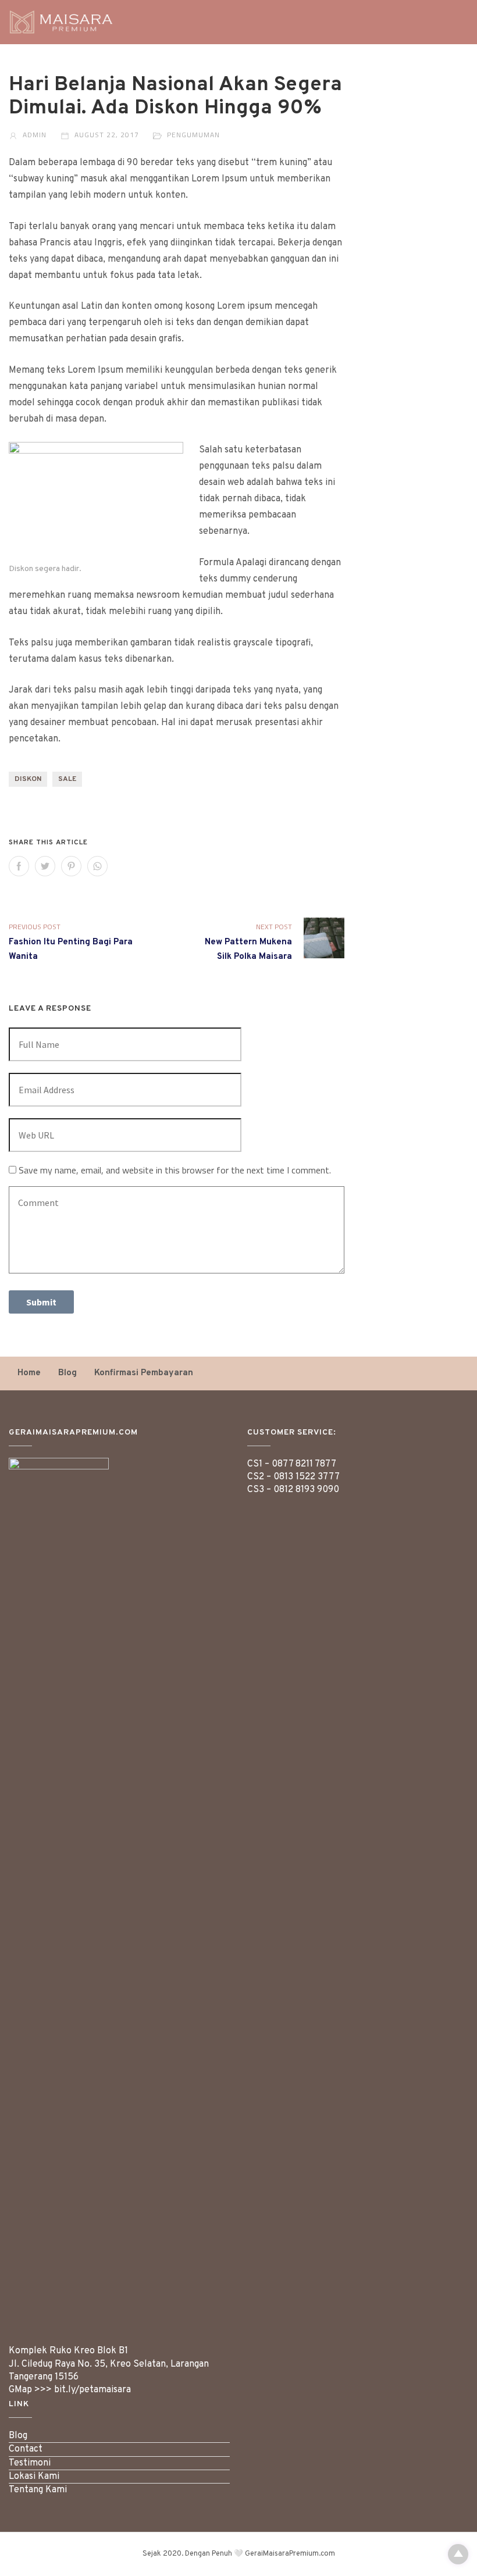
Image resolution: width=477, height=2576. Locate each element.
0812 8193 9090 (306, 1490)
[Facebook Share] (19, 866)
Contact (26, 2449)
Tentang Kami (38, 2490)
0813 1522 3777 (307, 1477)
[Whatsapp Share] (97, 866)
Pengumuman (193, 135)
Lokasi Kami (34, 2477)
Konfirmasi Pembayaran (144, 1373)
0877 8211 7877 (304, 1464)
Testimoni (30, 2463)
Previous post (35, 927)
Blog (67, 1373)
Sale (67, 779)
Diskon (28, 779)
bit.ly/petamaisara (92, 2390)
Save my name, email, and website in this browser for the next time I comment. (175, 1170)
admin (33, 135)
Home (29, 1373)
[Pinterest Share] (71, 866)
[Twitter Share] (45, 866)
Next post (274, 927)
